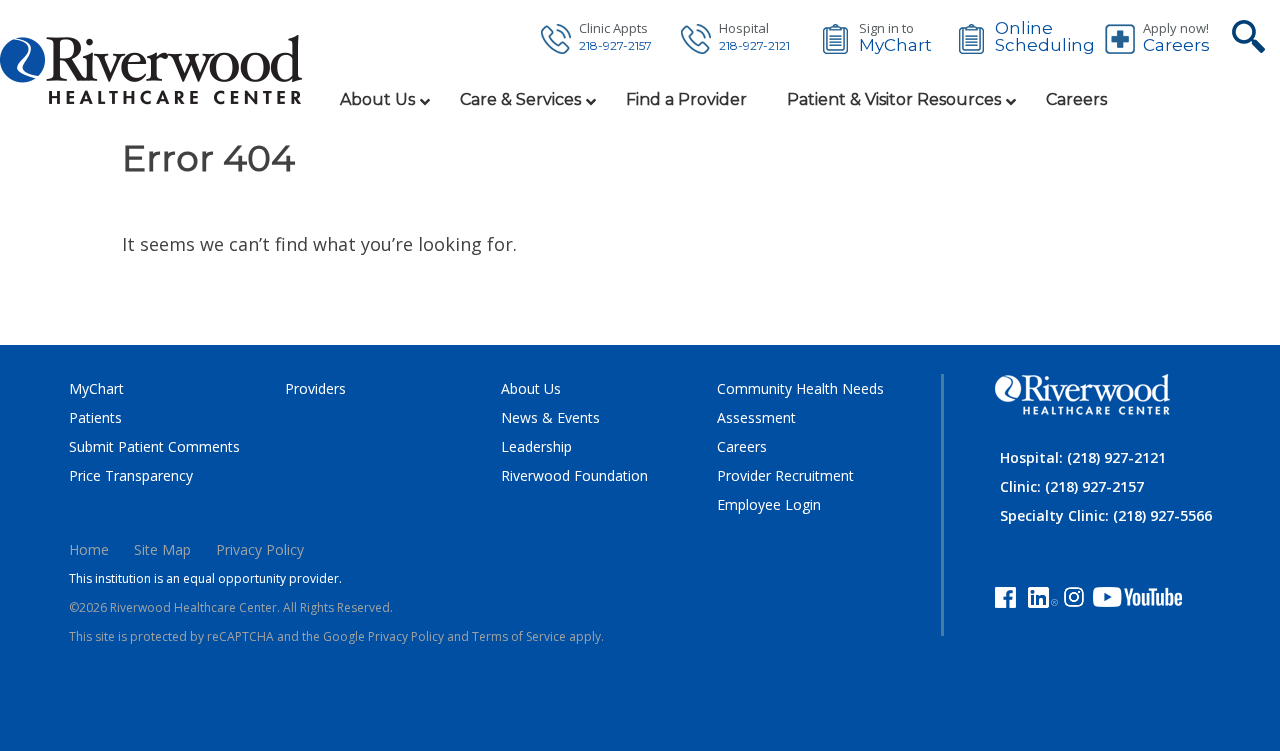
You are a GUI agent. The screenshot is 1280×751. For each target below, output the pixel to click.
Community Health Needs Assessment (800, 403)
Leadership (536, 446)
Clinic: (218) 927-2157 (1072, 486)
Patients (95, 417)
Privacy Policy (260, 549)
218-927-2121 (754, 45)
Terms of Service (519, 636)
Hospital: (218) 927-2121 (1083, 457)
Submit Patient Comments (154, 446)
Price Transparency (131, 475)
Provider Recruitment (785, 475)
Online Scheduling (1045, 37)
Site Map (162, 549)
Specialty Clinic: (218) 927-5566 (1106, 515)
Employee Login (769, 504)
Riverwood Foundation (574, 475)
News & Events (550, 417)
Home (89, 549)
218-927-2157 (615, 45)
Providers (315, 388)
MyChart (895, 45)
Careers (1176, 45)
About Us (531, 388)
